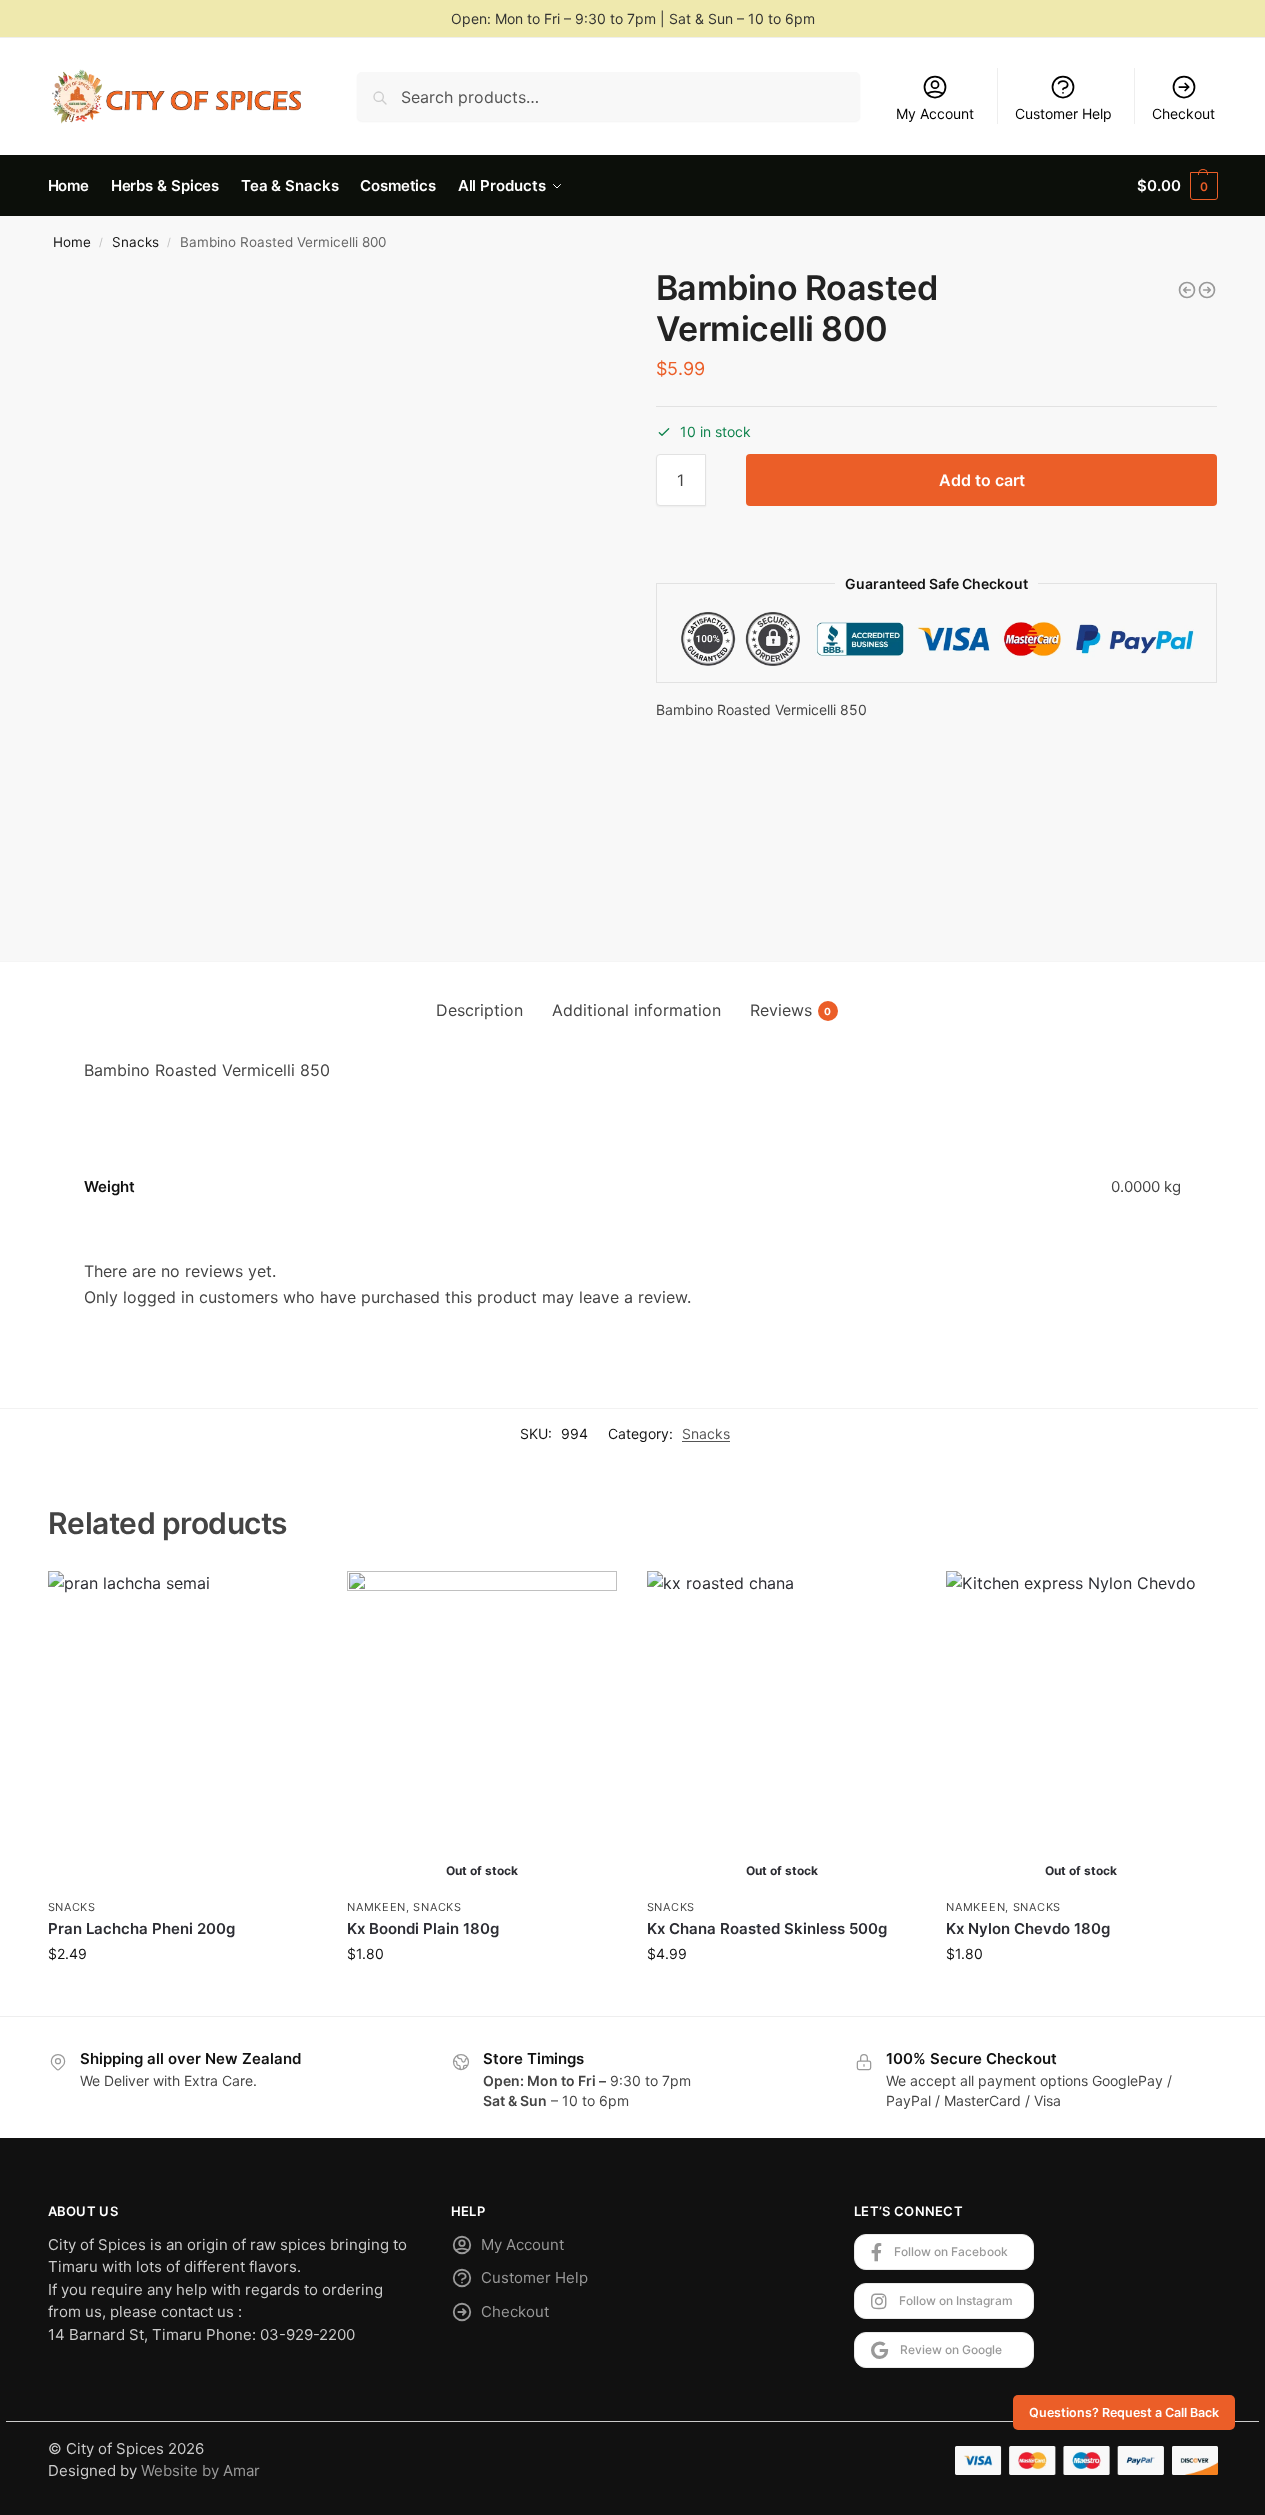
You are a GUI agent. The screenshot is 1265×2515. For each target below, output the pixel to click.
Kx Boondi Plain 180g (423, 1928)
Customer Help (1063, 113)
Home (72, 242)
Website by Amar (200, 2470)
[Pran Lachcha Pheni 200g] (183, 1729)
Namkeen (376, 1907)
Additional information (636, 1010)
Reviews (791, 1010)
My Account (935, 113)
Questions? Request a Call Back (1124, 2412)
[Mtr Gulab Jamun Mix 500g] (1187, 290)
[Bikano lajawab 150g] (1207, 290)
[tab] (479, 1010)
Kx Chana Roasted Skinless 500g (767, 1928)
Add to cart (982, 480)
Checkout (1183, 113)
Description (479, 1010)
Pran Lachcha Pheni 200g (141, 1928)
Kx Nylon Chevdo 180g (1028, 1928)
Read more (481, 1995)
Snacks (135, 242)
